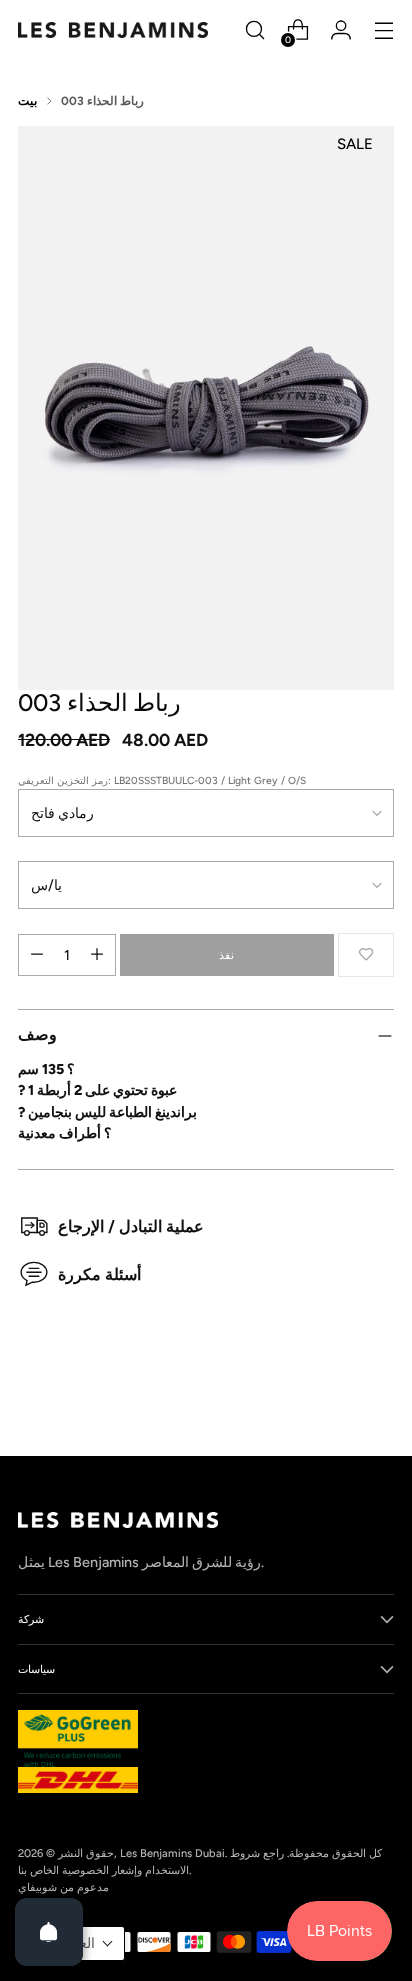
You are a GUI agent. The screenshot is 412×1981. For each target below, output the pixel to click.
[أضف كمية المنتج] (97, 955)
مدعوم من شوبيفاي (63, 1887)
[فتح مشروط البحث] (254, 30)
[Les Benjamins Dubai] (113, 30)
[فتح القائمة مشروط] (383, 30)
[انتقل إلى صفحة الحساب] (340, 30)
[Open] (49, 1932)
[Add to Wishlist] (366, 955)
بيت (27, 101)
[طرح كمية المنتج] (37, 955)
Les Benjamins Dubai (172, 1853)
